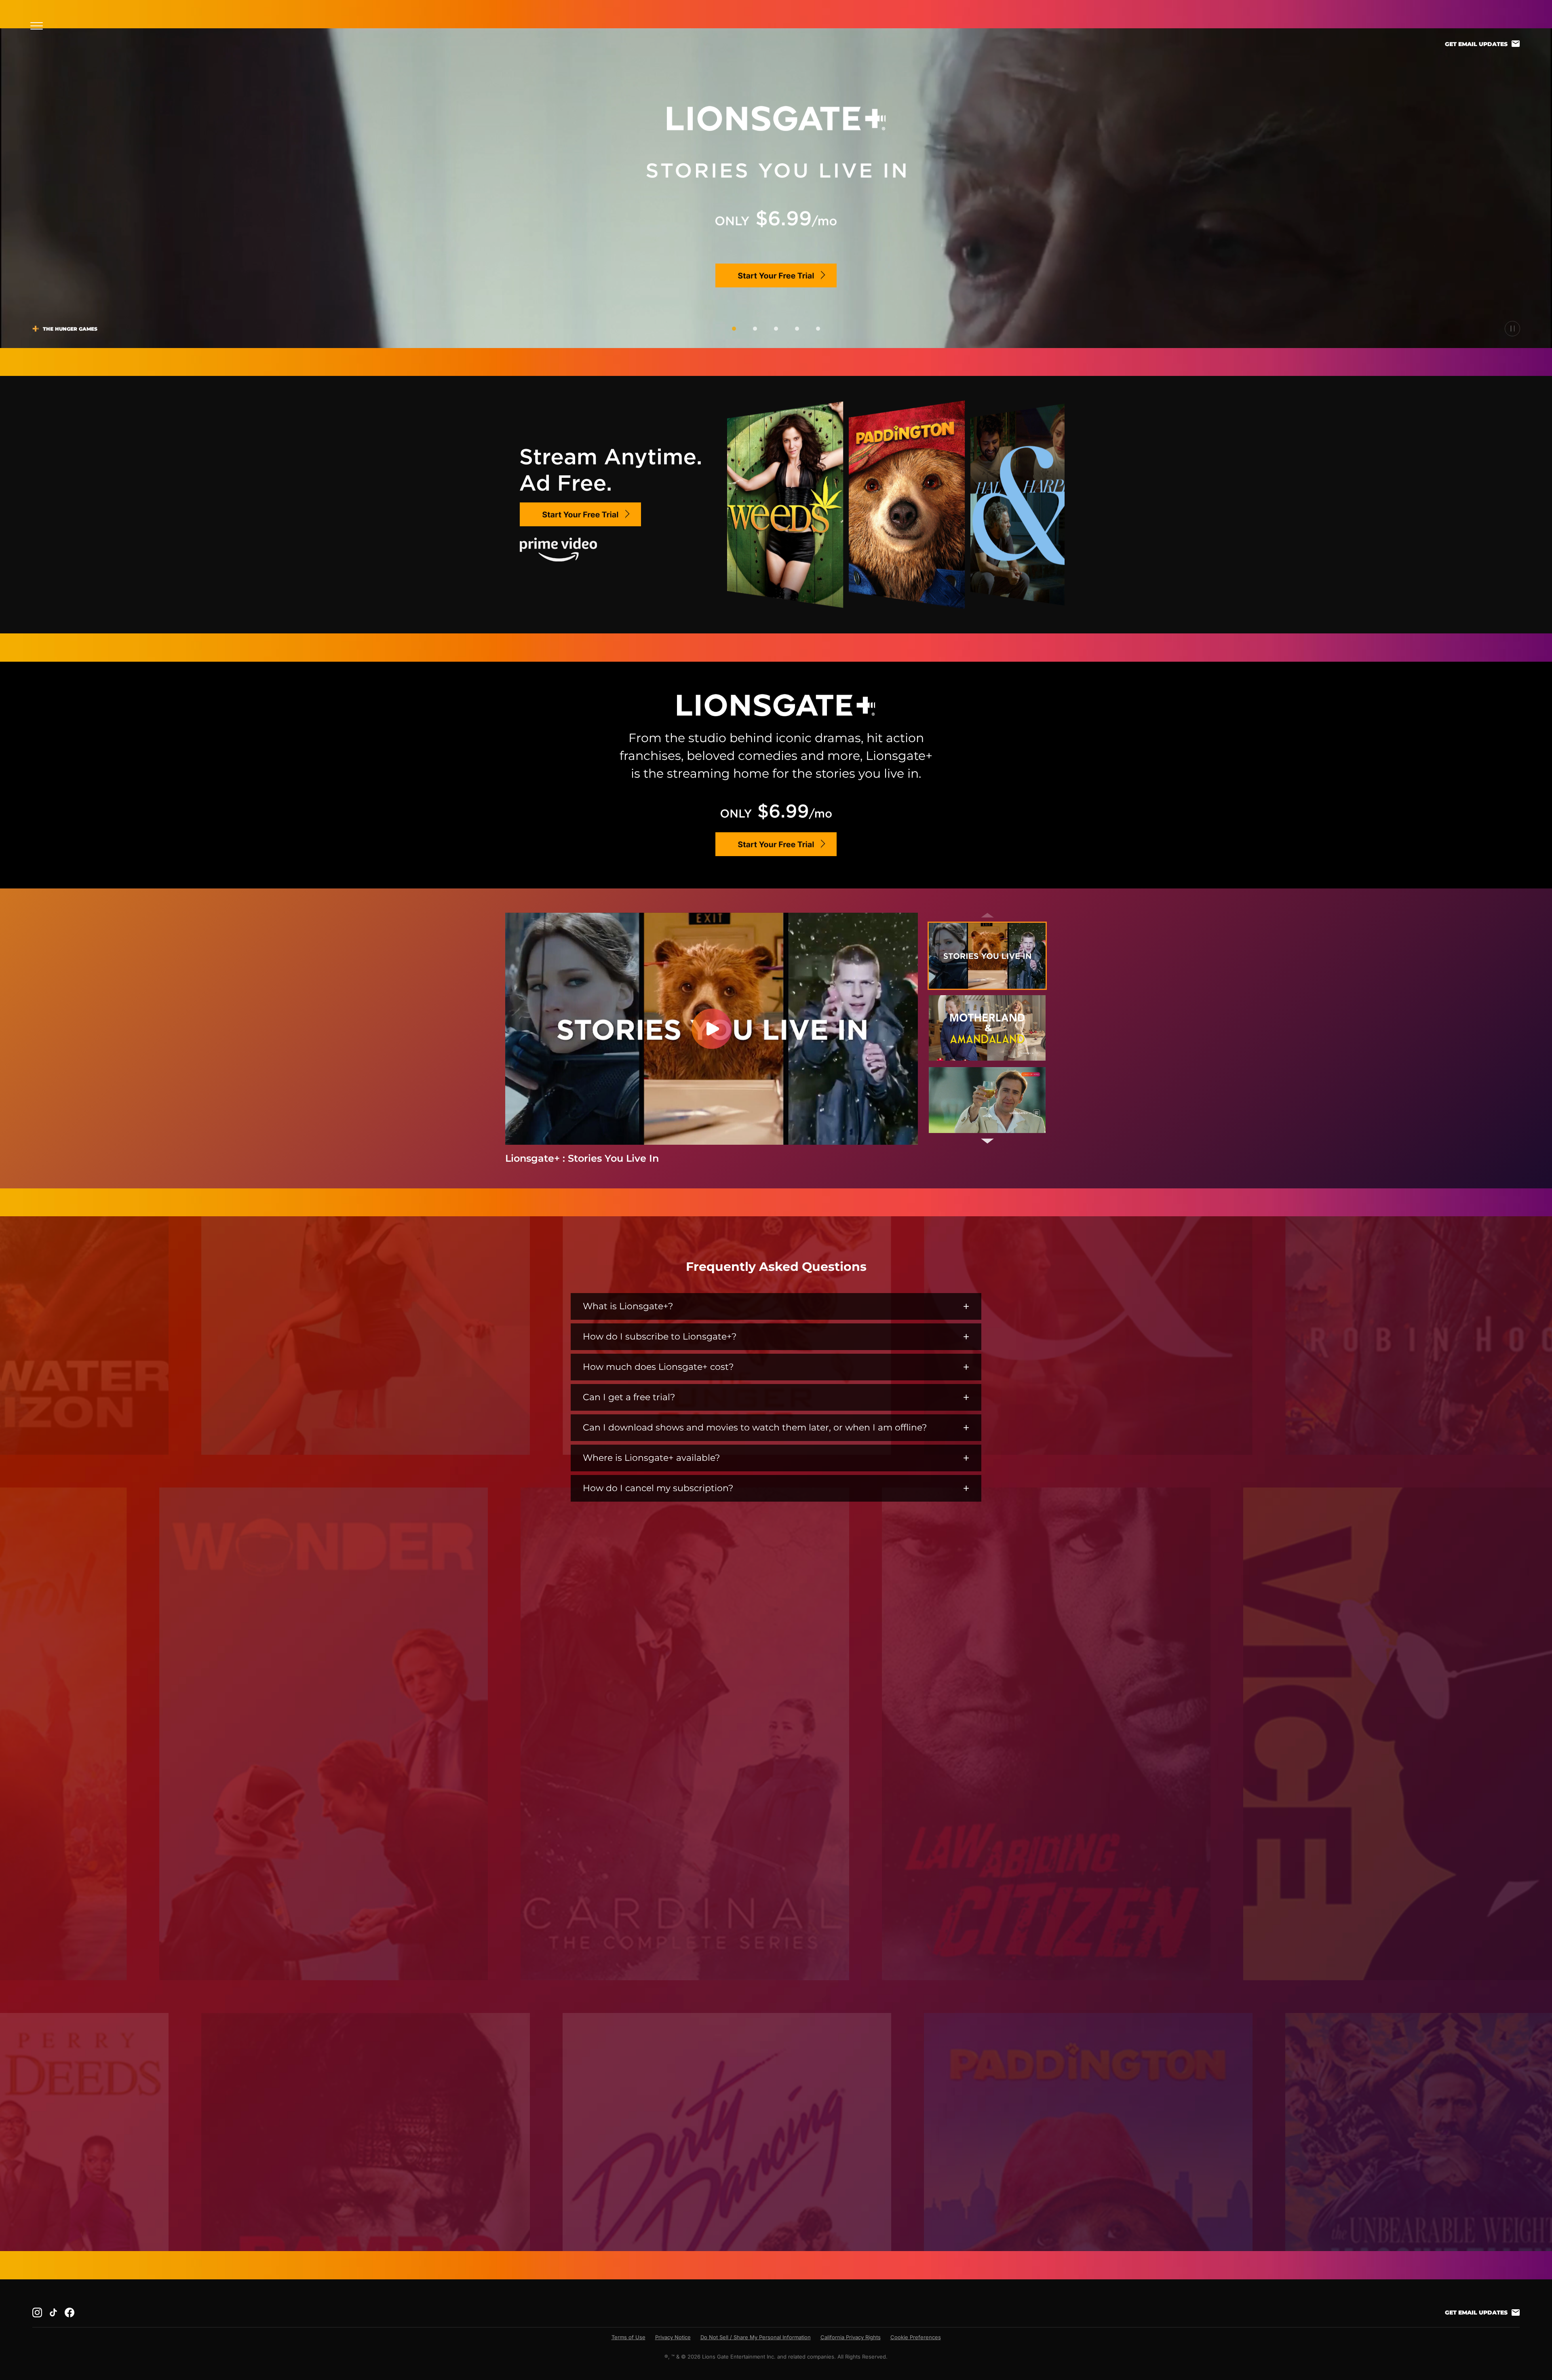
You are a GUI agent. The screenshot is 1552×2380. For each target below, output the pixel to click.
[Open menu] (39, 26)
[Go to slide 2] (755, 329)
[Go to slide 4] (797, 329)
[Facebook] (70, 2312)
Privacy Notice (673, 2337)
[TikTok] (53, 2312)
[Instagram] (37, 2312)
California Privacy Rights (851, 2337)
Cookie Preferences (916, 2337)
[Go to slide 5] (818, 329)
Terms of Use (628, 2337)
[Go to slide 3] (776, 329)
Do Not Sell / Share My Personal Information (756, 2337)
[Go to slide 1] (734, 329)
